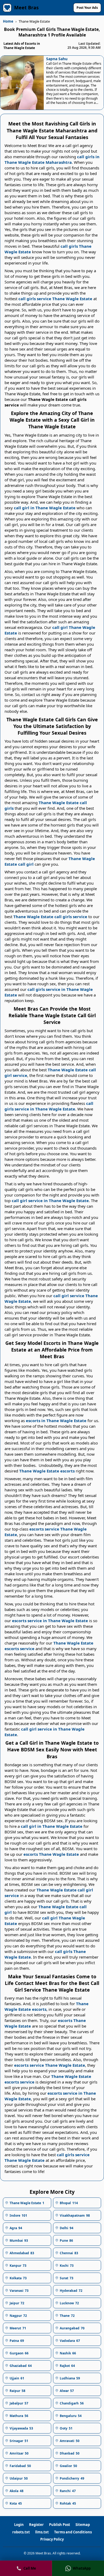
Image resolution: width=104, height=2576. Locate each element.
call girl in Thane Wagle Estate (45, 508)
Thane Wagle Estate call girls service (50, 917)
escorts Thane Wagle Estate (51, 1854)
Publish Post (60, 2525)
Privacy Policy (52, 2539)
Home (8, 21)
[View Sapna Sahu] (22, 83)
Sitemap (83, 2525)
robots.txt (21, 2532)
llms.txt (42, 2532)
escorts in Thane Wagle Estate (56, 1421)
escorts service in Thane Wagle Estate (50, 1621)
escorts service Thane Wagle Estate (50, 2065)
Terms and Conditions (73, 2532)
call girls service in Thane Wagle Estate (49, 1106)
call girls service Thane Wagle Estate (55, 299)
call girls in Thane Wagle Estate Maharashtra (52, 159)
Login (19, 2525)
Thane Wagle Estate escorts (47, 1471)
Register (36, 2525)
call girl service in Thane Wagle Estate (50, 1200)
